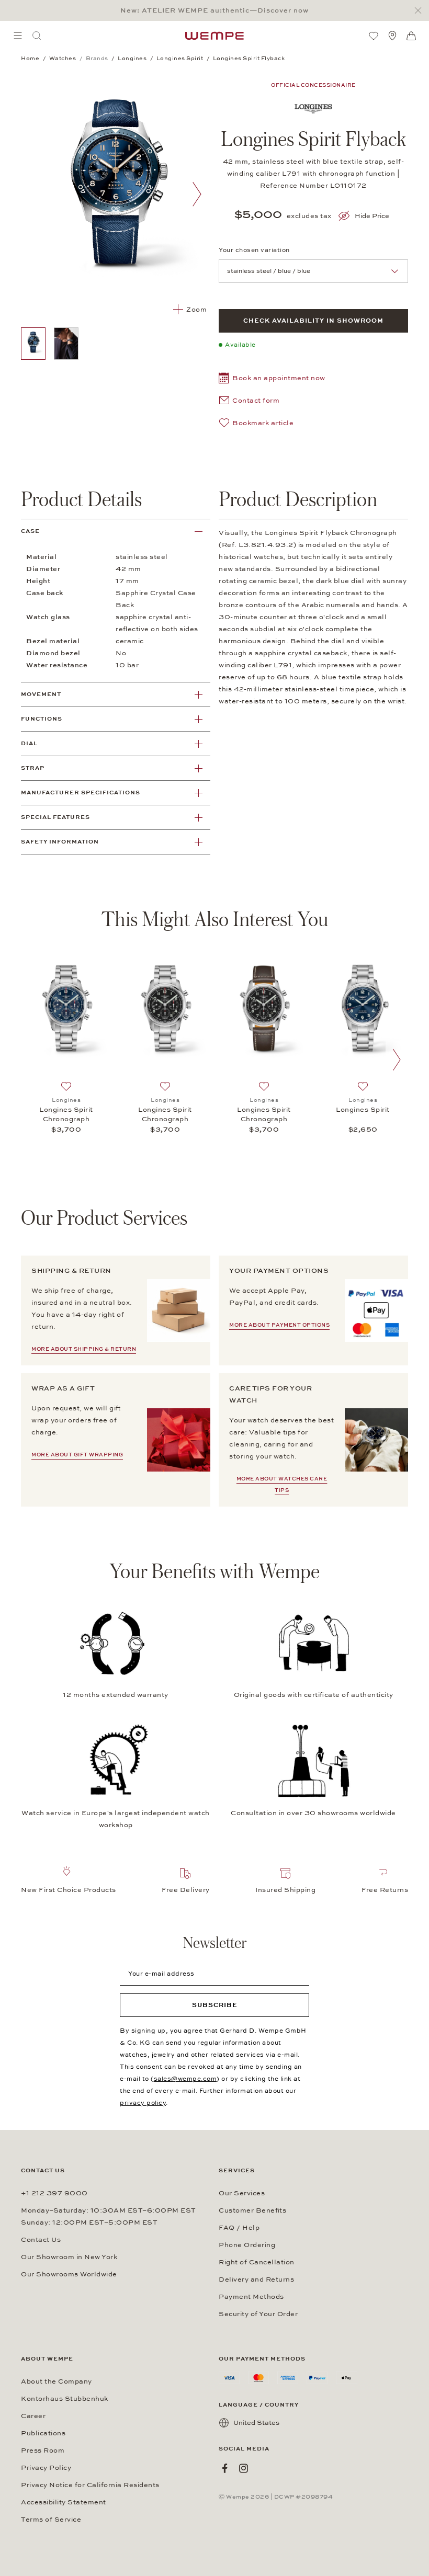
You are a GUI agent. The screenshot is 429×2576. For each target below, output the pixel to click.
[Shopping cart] (411, 36)
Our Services (242, 2193)
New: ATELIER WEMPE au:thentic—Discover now (214, 10)
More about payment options (279, 1325)
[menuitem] (18, 36)
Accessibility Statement (64, 2502)
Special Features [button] (55, 817)
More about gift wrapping (77, 1455)
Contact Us (41, 2240)
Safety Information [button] (60, 842)
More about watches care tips (282, 1485)
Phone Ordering (247, 2245)
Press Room (43, 2450)
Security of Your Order (258, 2314)
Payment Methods (251, 2297)
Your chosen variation (254, 250)
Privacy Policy (46, 2468)
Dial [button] (29, 743)
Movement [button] (41, 694)
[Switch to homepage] (214, 36)
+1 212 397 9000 (54, 2193)
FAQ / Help (239, 2228)
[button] (272, 379)
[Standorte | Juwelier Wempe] (392, 36)
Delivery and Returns (256, 2279)
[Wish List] (374, 36)
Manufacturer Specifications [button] (81, 793)
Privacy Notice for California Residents (90, 2485)
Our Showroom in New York (69, 2257)
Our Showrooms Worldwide (69, 2274)
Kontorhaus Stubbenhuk (65, 2399)
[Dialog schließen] (421, 11)
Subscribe (215, 2005)
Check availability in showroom (313, 321)
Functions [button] (42, 719)
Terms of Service (51, 2520)
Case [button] (30, 531)
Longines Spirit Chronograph (66, 1114)
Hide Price (372, 216)
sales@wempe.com (185, 2079)
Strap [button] (33, 768)
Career (33, 2416)
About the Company (57, 2381)
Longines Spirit (363, 1110)
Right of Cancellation (257, 2262)
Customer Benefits (252, 2210)
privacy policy (143, 2103)
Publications (43, 2433)
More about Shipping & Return (84, 1349)
